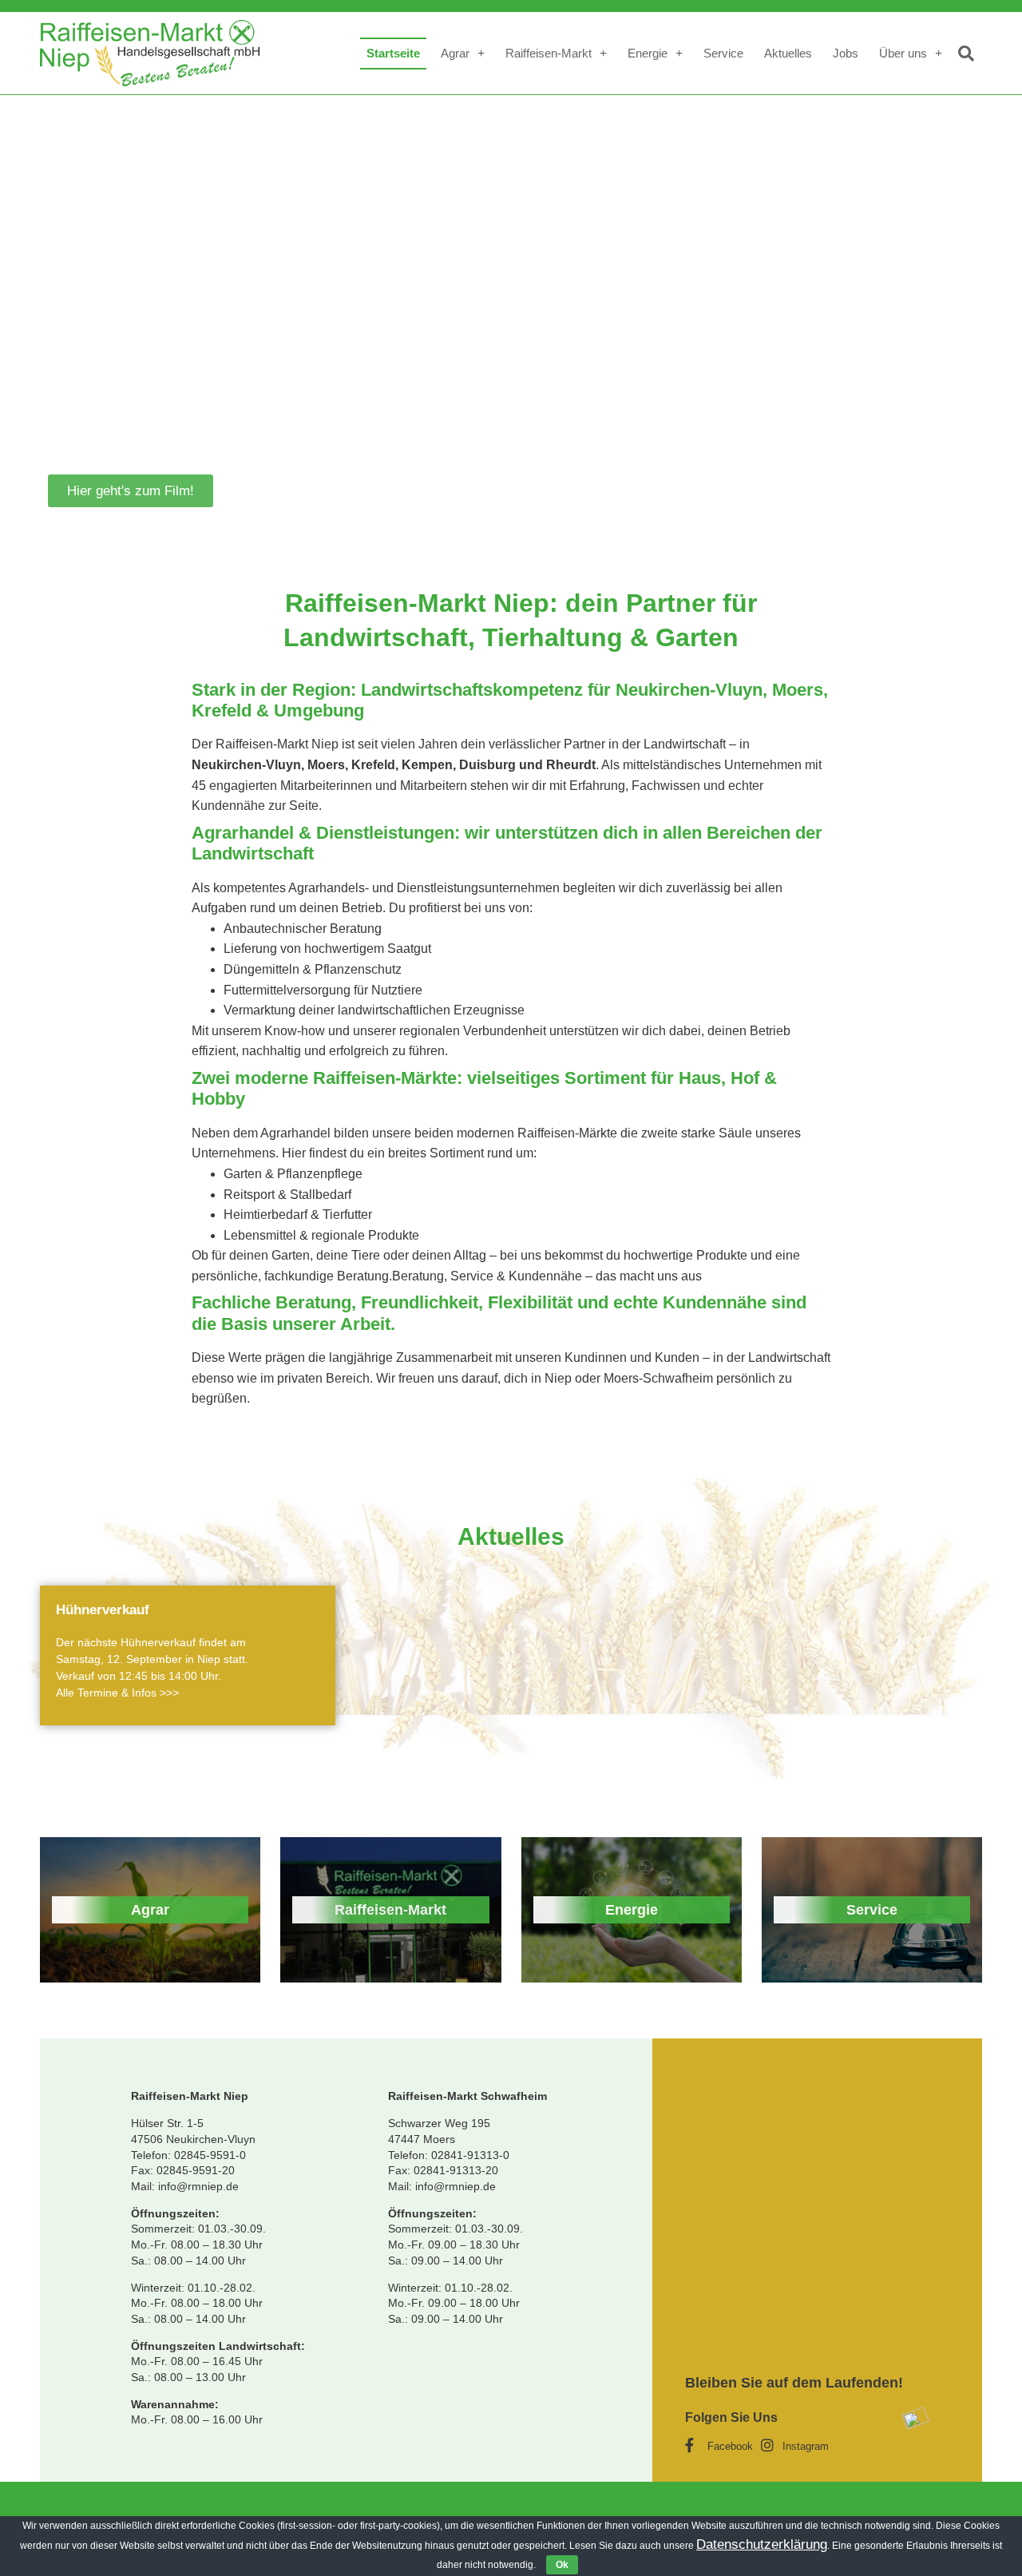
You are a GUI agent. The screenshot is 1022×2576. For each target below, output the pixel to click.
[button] (131, 491)
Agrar (455, 53)
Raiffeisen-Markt (549, 53)
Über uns (903, 53)
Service (723, 53)
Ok (562, 2565)
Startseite (393, 53)
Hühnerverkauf (103, 1610)
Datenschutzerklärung (762, 2544)
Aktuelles (788, 53)
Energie (648, 53)
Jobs (846, 53)
